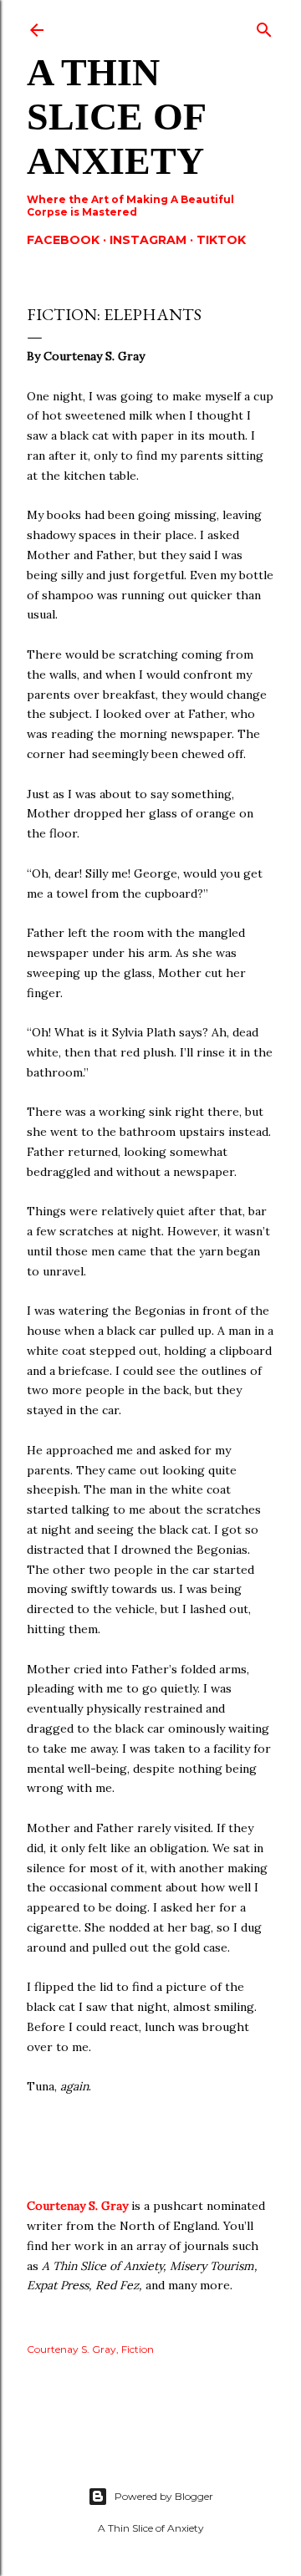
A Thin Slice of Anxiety (116, 117)
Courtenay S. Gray (77, 2206)
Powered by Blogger (164, 2496)
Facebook (63, 240)
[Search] (264, 26)
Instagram (148, 240)
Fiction (138, 2349)
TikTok (221, 240)
